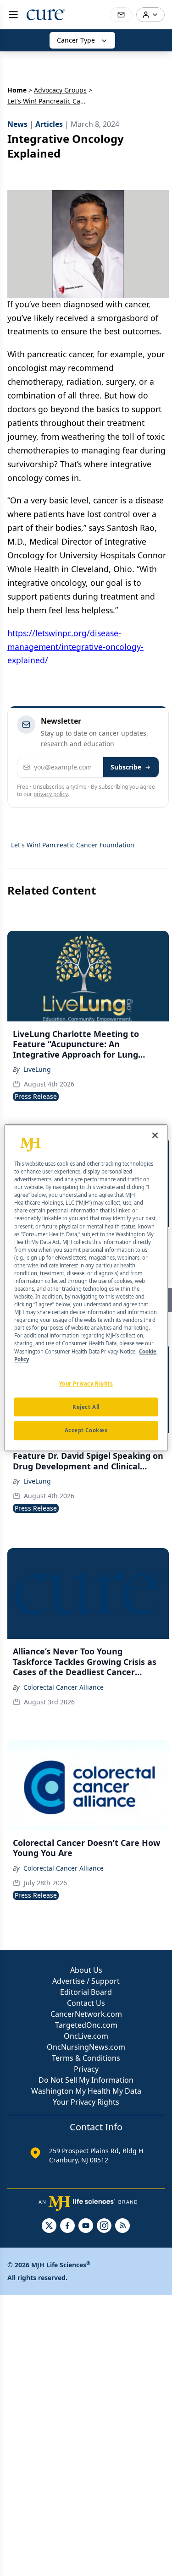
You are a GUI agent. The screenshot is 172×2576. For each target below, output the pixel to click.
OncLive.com (86, 2036)
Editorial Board (86, 1992)
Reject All (86, 1407)
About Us (86, 1970)
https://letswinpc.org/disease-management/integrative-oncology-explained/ (75, 647)
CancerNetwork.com (86, 2014)
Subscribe (126, 767)
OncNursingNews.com (86, 2047)
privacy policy (51, 794)
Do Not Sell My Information (86, 2080)
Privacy (86, 2069)
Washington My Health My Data (86, 2091)
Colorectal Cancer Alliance (64, 1687)
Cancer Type (76, 40)
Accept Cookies (86, 1431)
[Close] (155, 1135)
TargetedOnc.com (86, 2025)
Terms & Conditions (86, 2058)
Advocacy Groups (60, 90)
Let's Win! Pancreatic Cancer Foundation (73, 845)
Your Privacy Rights (86, 2102)
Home (17, 90)
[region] (86, 1288)
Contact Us (86, 2003)
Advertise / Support (86, 1981)
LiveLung (37, 1069)
